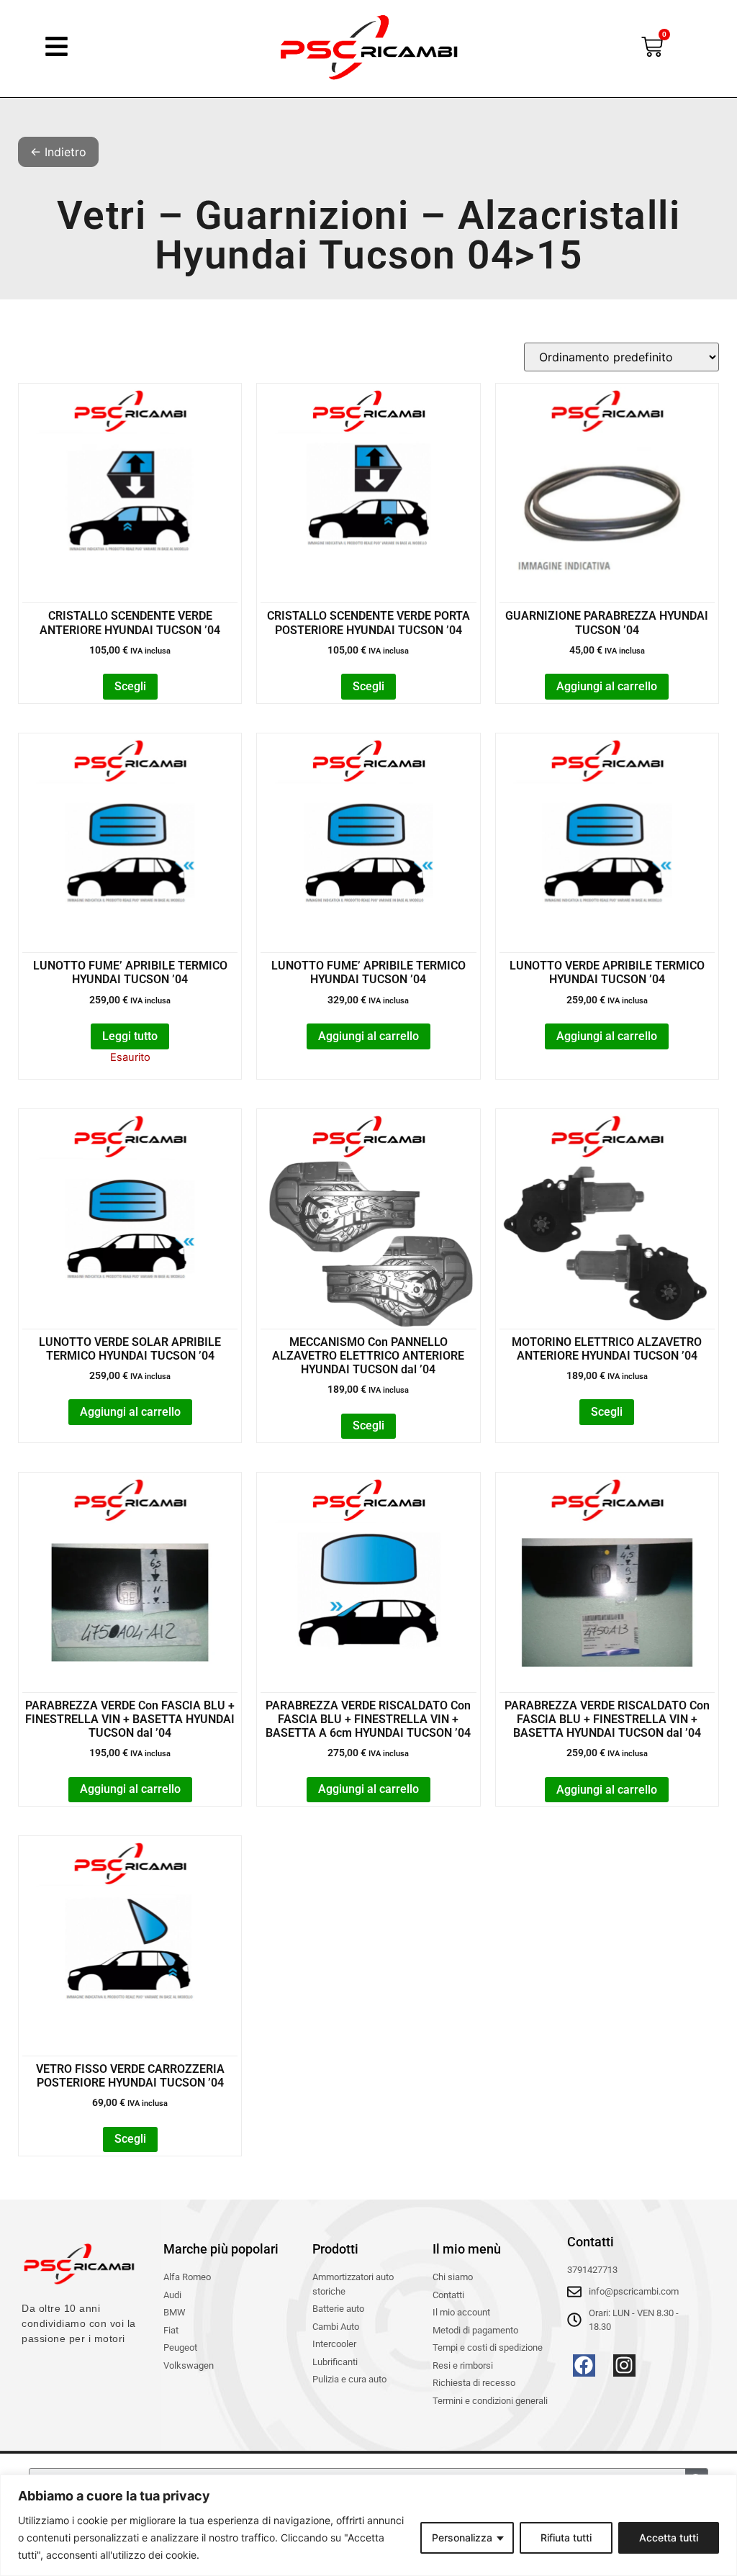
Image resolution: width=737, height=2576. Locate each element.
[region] (368, 2525)
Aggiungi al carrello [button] (607, 686)
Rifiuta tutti (566, 2537)
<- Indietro (58, 152)
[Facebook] (584, 2365)
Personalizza (462, 2537)
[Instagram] (624, 2365)
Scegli (130, 686)
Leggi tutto (130, 1036)
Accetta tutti (669, 2537)
